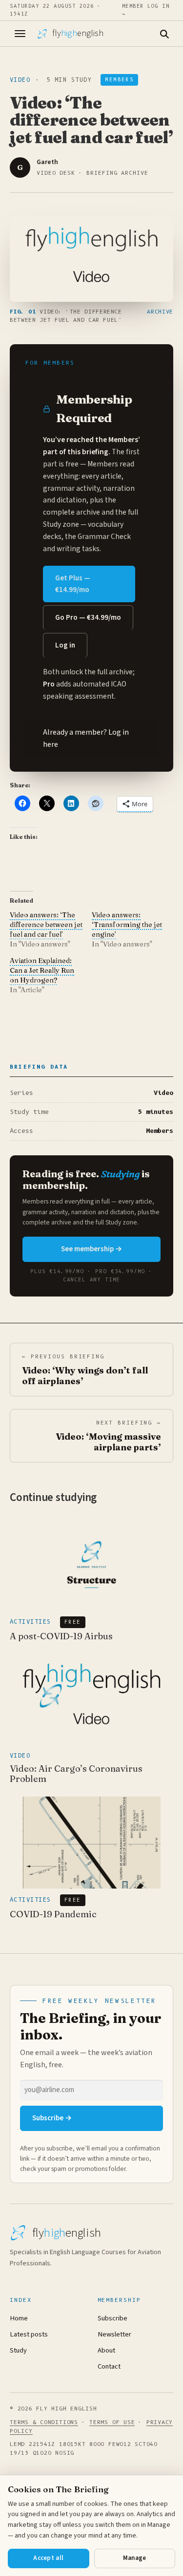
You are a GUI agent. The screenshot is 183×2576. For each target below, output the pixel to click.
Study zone (61, 524)
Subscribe (112, 2318)
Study (18, 2350)
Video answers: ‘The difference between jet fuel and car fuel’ (46, 925)
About (106, 2350)
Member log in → (146, 10)
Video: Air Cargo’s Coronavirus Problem (76, 1774)
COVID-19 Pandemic (53, 1914)
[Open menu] (20, 34)
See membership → (91, 1249)
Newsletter (114, 2334)
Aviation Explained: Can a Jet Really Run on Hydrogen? (42, 970)
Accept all (48, 2558)
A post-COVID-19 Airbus (61, 1636)
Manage (135, 2558)
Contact (109, 2366)
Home (19, 2318)
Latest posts (29, 2334)
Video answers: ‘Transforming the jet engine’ (127, 925)
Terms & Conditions (44, 2422)
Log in (65, 645)
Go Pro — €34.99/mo (88, 618)
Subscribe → (52, 2118)
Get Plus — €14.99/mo (73, 584)
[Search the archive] (164, 34)
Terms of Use (112, 2422)
